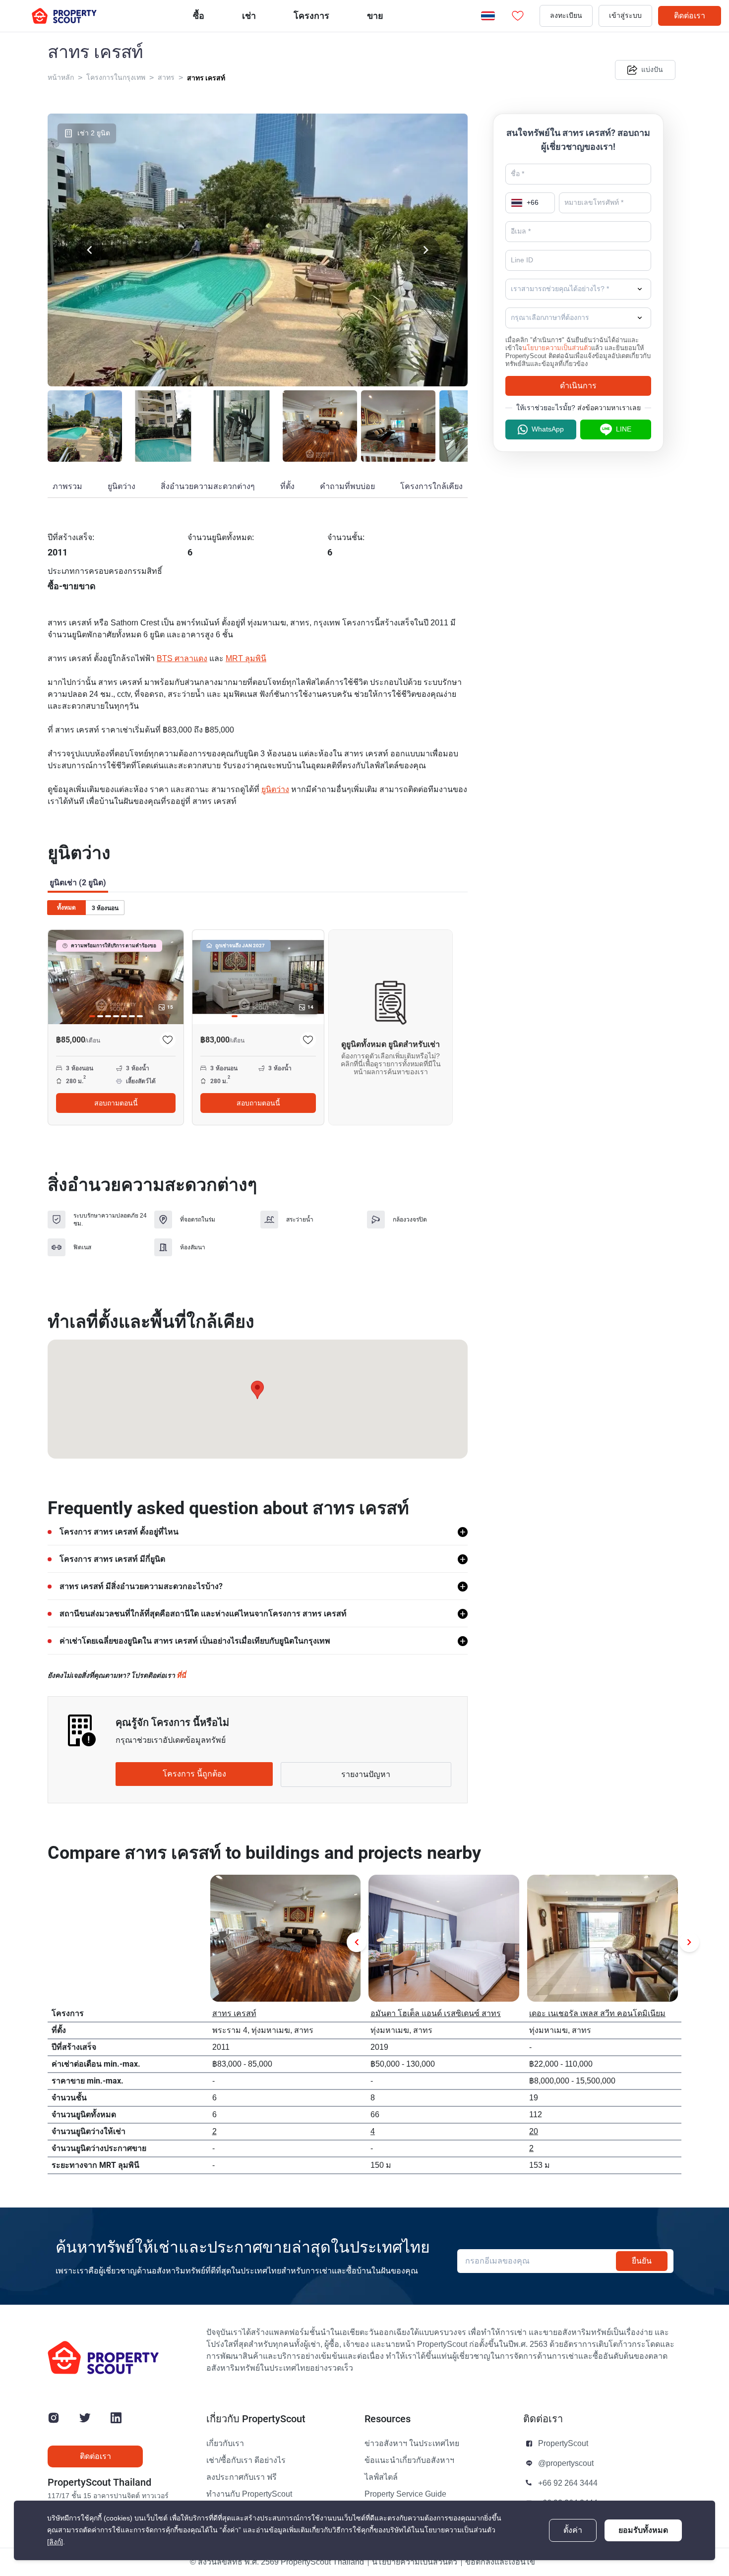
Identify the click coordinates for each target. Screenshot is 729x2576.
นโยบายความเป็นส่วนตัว (557, 348)
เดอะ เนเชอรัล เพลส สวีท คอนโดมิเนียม (597, 2014)
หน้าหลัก (61, 78)
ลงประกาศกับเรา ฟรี (242, 2477)
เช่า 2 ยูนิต (94, 133)
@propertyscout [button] (566, 2463)
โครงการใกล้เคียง (431, 487)
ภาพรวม (67, 487)
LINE (624, 429)
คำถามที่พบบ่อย (347, 487)
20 (534, 2132)
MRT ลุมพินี (246, 659)
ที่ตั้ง (287, 487)
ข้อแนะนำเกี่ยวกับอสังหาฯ (409, 2460)
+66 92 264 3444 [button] (568, 2483)
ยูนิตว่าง (121, 487)
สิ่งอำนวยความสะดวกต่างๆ (208, 487)
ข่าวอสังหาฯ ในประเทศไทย (412, 2444)
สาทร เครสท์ (206, 78)
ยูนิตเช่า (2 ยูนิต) (78, 883)
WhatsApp (548, 429)
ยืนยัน (642, 2261)
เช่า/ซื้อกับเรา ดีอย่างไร (246, 2460)
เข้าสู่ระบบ (625, 16)
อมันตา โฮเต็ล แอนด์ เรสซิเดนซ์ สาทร (436, 2014)
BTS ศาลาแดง (182, 659)
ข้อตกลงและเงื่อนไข (500, 2562)
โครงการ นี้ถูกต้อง (194, 1774)
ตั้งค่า (573, 2530)
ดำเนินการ (578, 386)
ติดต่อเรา (690, 16)
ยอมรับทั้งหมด (643, 2530)
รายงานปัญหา (366, 1775)
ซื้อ (199, 16)
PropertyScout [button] (563, 2444)
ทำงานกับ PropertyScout (249, 2494)
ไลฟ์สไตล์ (381, 2477)
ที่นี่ (181, 1675)
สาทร (166, 78)
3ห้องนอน (105, 908)
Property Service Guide (405, 2494)
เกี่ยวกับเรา (225, 2444)
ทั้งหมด (66, 908)
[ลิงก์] (55, 2542)
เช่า (249, 16)
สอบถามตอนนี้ (116, 1103)
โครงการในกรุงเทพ (116, 78)
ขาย (375, 16)
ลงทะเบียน (566, 16)
